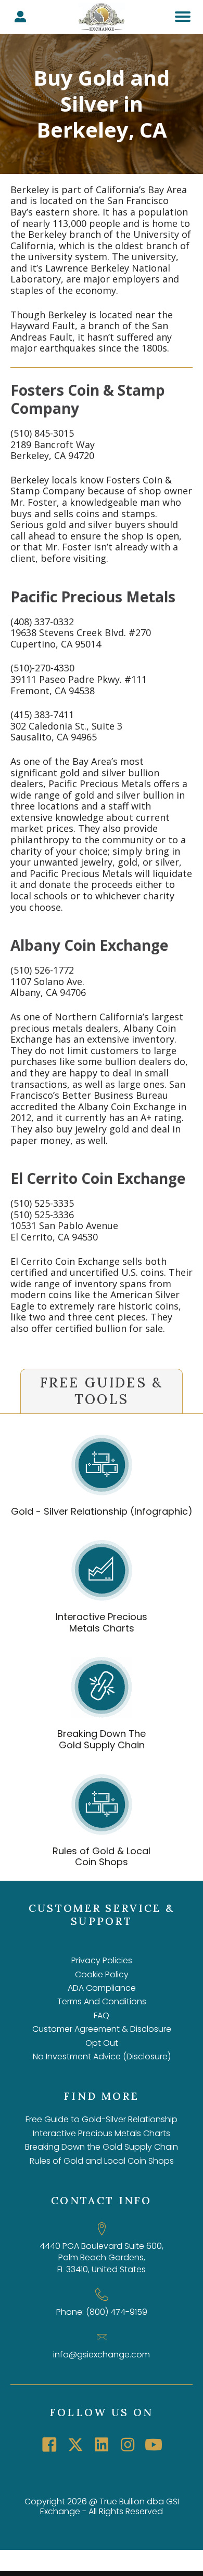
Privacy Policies (102, 1960)
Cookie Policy (102, 1974)
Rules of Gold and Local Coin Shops (102, 2161)
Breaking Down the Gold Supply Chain (102, 2147)
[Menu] (183, 17)
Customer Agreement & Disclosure (102, 2029)
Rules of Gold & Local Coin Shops (102, 1857)
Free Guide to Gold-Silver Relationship (102, 2119)
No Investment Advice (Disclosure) (102, 2056)
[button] (49, 2445)
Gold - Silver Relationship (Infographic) (102, 1511)
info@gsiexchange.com (102, 2355)
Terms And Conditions (102, 2001)
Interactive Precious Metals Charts (102, 1622)
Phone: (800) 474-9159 (102, 2312)
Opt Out (102, 2043)
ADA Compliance (102, 1988)
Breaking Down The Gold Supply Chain (102, 1739)
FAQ (102, 2015)
